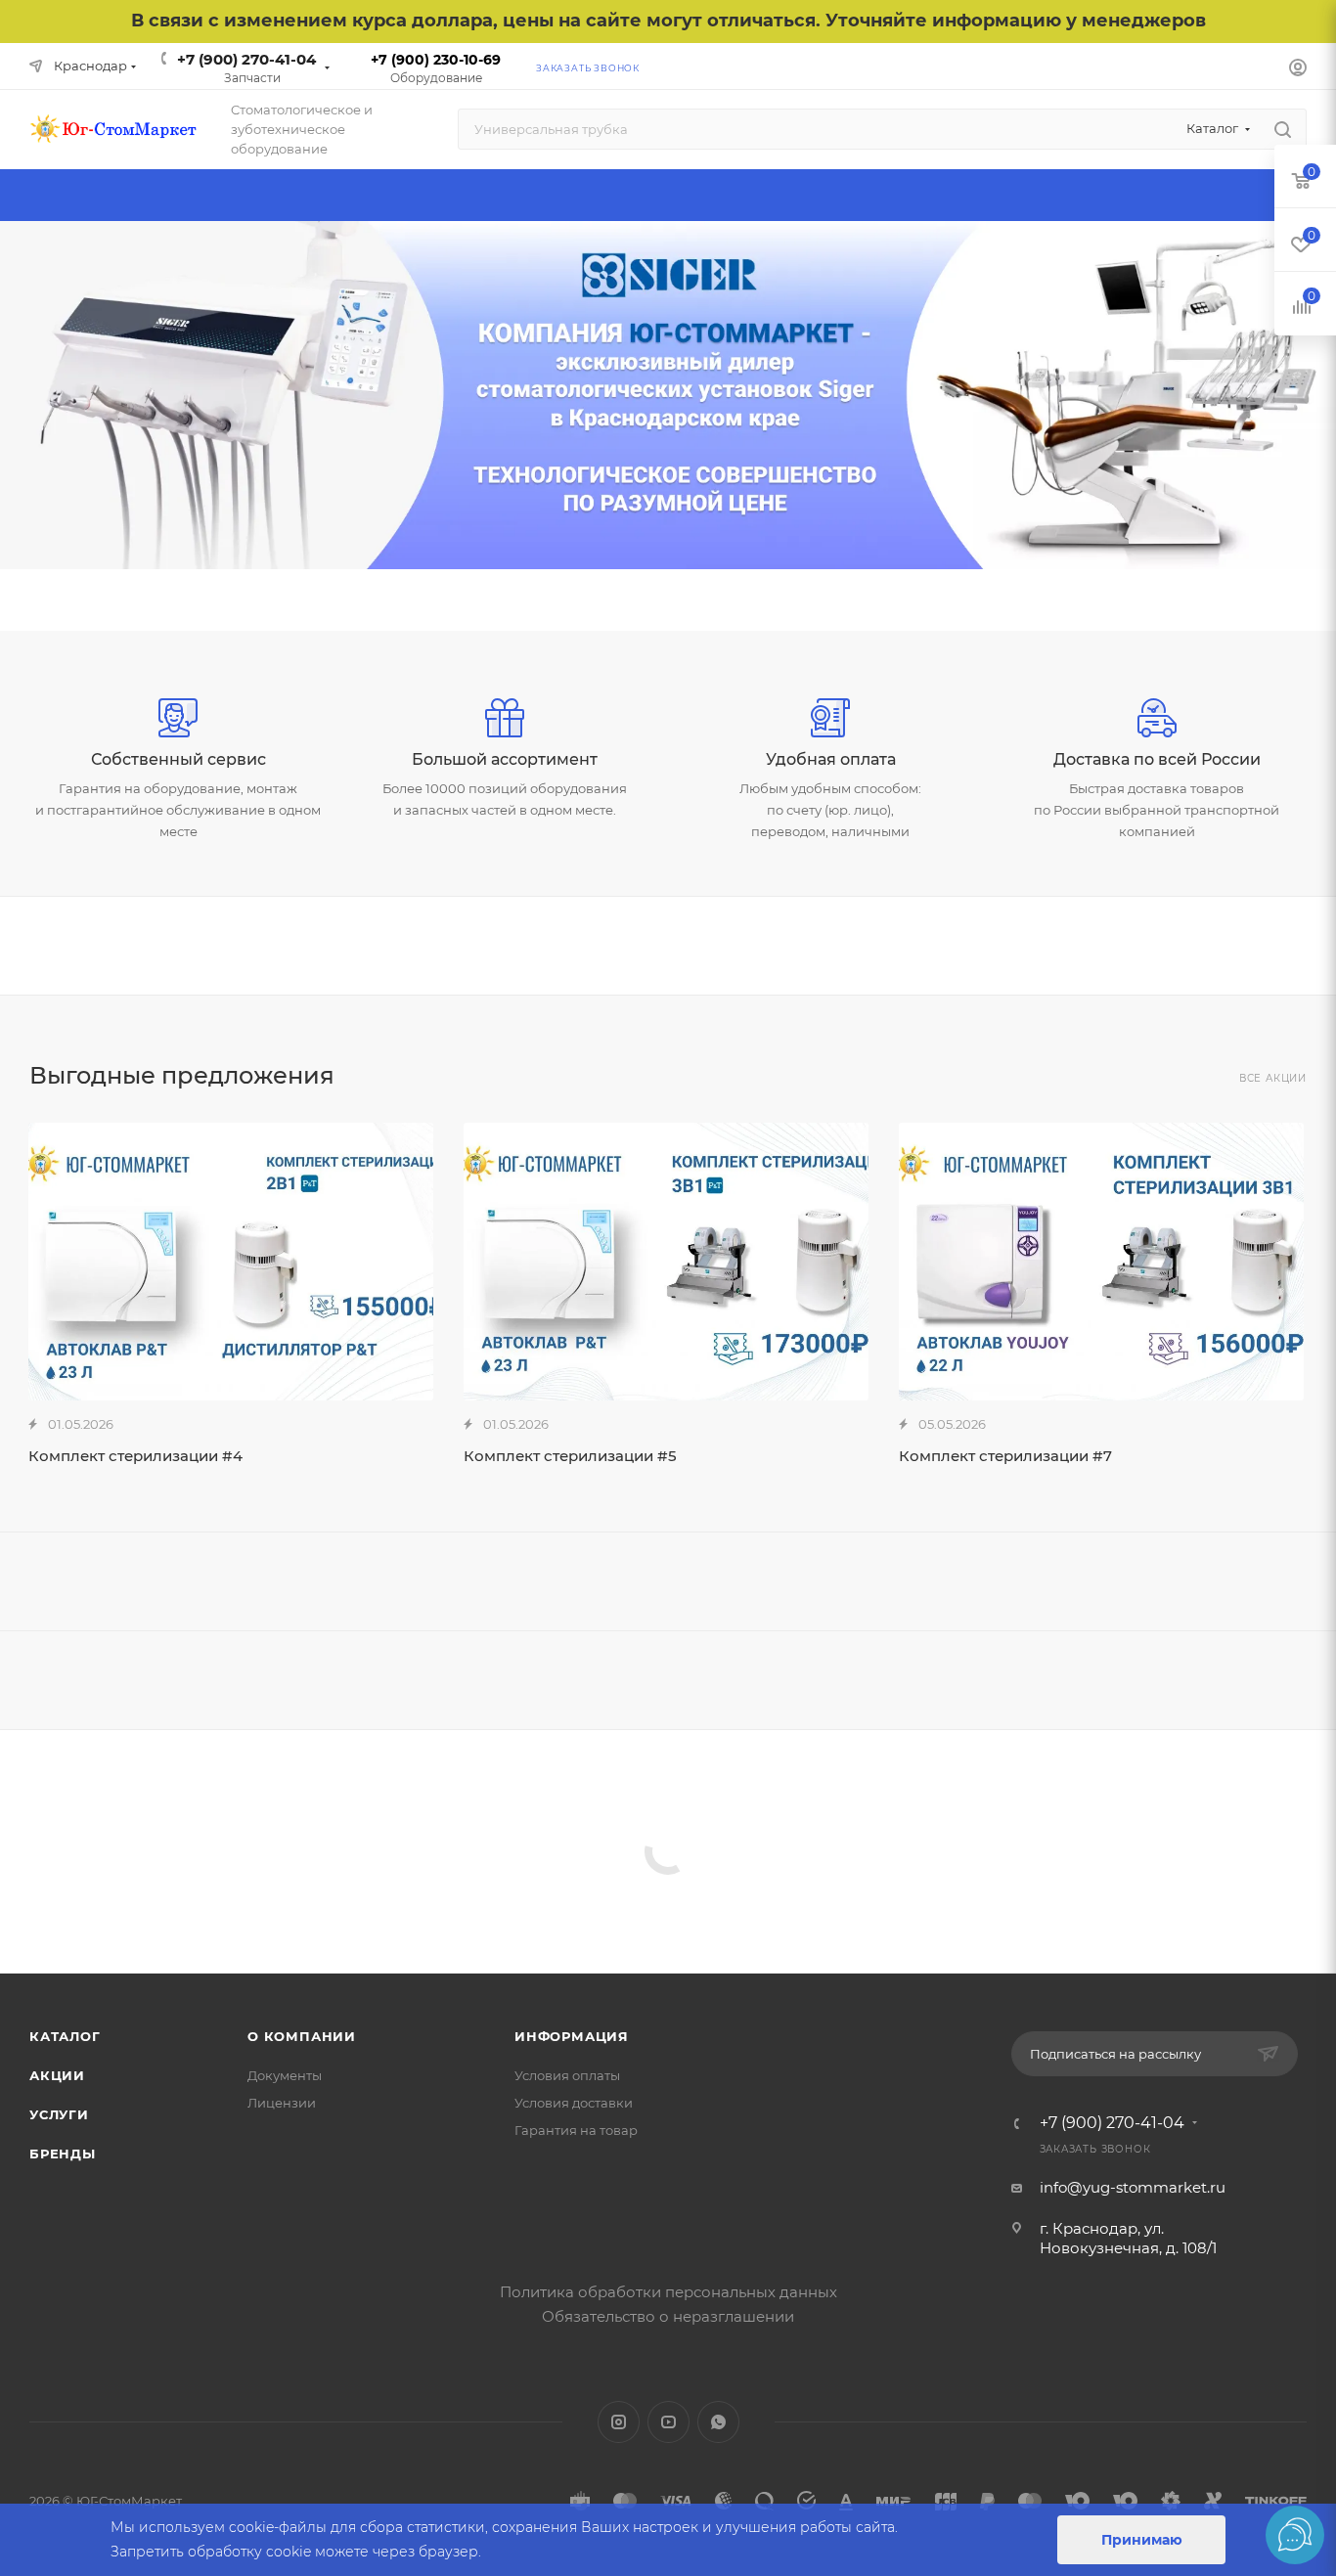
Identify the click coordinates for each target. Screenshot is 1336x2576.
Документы (285, 2075)
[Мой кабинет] (1298, 70)
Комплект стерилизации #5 (570, 1456)
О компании (302, 2036)
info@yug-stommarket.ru (1133, 2187)
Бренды (63, 2154)
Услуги (59, 2114)
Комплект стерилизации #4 (135, 1456)
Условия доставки (574, 2103)
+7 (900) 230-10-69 (436, 60)
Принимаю (1142, 2540)
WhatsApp (718, 2422)
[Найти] (1283, 129)
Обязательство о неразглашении (668, 2316)
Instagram (619, 2422)
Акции (57, 2075)
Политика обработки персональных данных (668, 2292)
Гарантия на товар (576, 2130)
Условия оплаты (567, 2075)
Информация (572, 2036)
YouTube (668, 2422)
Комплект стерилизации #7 (1005, 1456)
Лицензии (282, 2103)
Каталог (65, 2036)
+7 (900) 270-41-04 (246, 59)
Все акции (1273, 1078)
